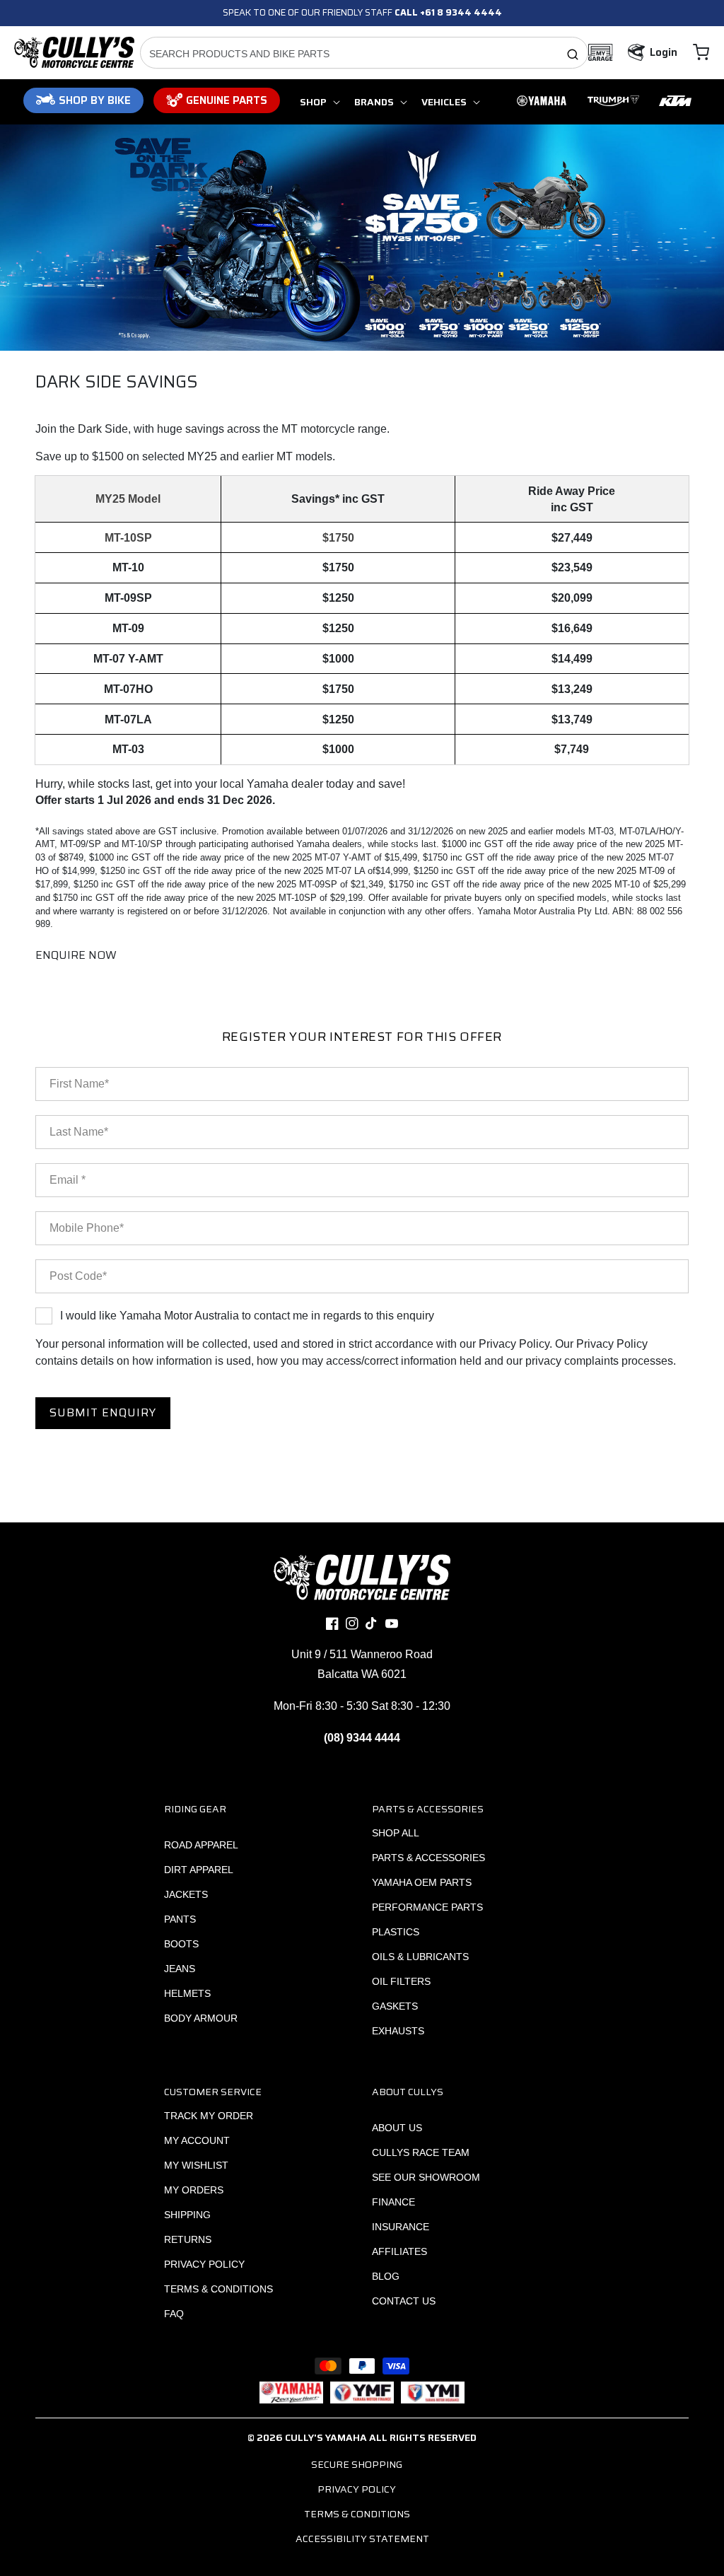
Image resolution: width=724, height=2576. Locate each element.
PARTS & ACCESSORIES (428, 1858)
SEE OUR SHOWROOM (426, 2177)
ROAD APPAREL (201, 1845)
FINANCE (393, 2202)
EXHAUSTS (398, 2031)
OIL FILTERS (401, 1981)
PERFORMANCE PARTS (427, 1907)
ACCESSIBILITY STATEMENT (362, 2539)
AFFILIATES (399, 2251)
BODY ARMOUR (201, 2018)
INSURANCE (401, 2227)
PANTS (180, 1919)
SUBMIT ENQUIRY (103, 1412)
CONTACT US (404, 2301)
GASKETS (395, 2006)
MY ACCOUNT (197, 2140)
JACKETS (186, 1894)
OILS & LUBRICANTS (420, 1957)
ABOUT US (397, 2128)
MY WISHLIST (196, 2165)
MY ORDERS (194, 2190)
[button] (701, 52)
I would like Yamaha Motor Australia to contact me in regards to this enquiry (247, 1316)
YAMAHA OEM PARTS (422, 1882)
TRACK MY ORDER (209, 2116)
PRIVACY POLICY (204, 2264)
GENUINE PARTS (227, 100)
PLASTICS (396, 1932)
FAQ (174, 2314)
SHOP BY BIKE (95, 100)
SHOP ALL (396, 1833)
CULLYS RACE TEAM (421, 2152)
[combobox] (364, 53)
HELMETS (187, 1993)
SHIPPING (187, 2215)
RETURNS (188, 2239)
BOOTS (181, 1944)
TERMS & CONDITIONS (218, 2289)
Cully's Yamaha (326, 2437)
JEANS (180, 1969)
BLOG (386, 2276)
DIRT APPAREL (199, 1870)
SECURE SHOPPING (357, 2464)
